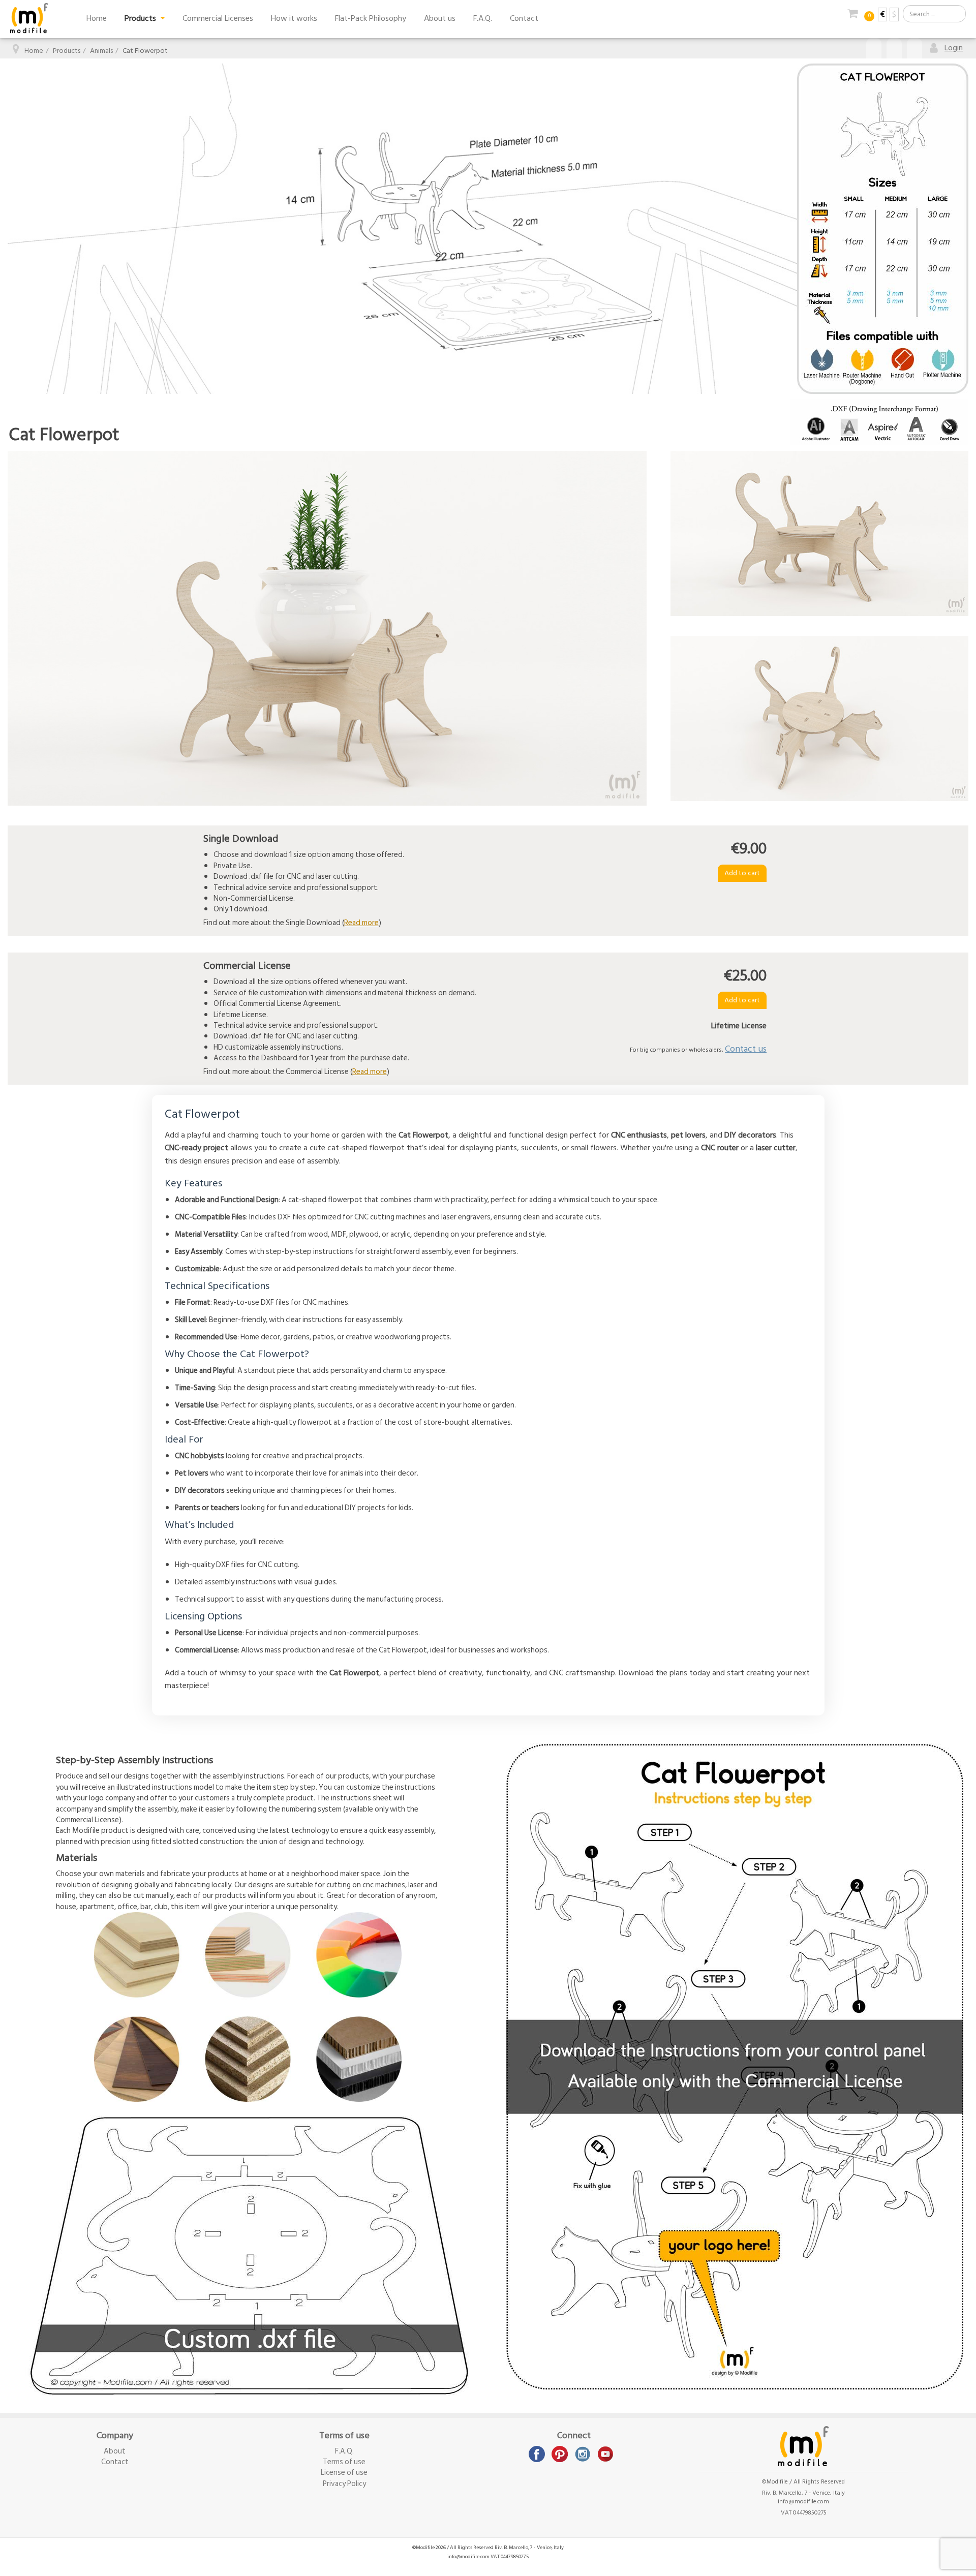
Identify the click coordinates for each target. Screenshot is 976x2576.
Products (141, 18)
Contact (524, 18)
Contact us (746, 1049)
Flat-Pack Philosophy (371, 18)
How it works (294, 18)
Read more (361, 923)
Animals (101, 51)
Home (97, 18)
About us (440, 18)
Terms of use (344, 2462)
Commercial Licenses (218, 18)
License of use (344, 2473)
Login (954, 48)
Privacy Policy (344, 2484)
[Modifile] (29, 18)
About (115, 2451)
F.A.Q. (483, 18)
